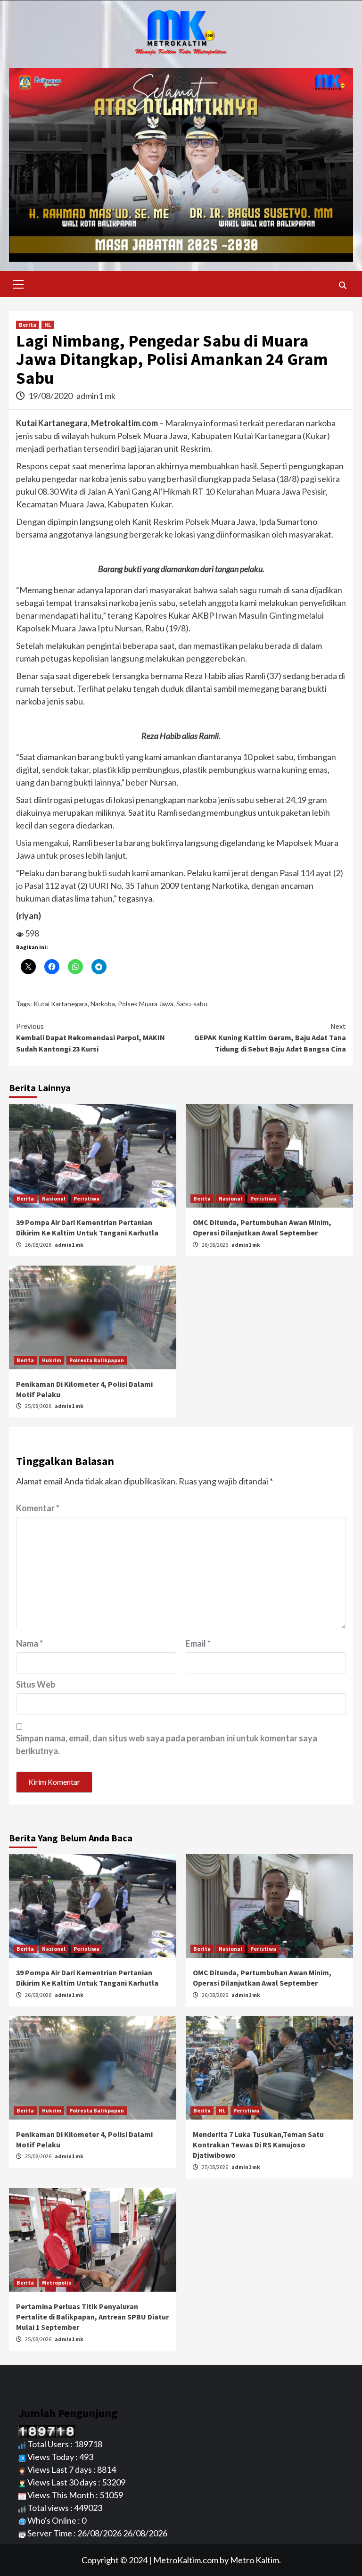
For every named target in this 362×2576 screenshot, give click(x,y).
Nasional (54, 1198)
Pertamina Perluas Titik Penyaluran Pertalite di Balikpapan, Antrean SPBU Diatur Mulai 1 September (92, 2317)
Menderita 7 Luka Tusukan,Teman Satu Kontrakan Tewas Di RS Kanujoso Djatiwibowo (258, 2145)
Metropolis (57, 2282)
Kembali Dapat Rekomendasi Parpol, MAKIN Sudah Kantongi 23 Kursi (90, 1037)
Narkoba (103, 1004)
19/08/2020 (51, 396)
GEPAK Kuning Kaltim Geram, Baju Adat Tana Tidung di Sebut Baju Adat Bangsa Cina (270, 1037)
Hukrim (52, 1360)
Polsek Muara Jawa (146, 1004)
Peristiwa (86, 1198)
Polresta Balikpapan (97, 1360)
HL (48, 325)
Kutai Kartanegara (61, 1004)
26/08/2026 (39, 1245)
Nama (29, 1643)
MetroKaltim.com (186, 2560)
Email (198, 1643)
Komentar (38, 1508)
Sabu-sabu (192, 1004)
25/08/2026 (39, 1406)
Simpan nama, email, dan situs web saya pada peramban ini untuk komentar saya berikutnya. (167, 1744)
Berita (28, 325)
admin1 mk (96, 396)
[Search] (342, 285)
